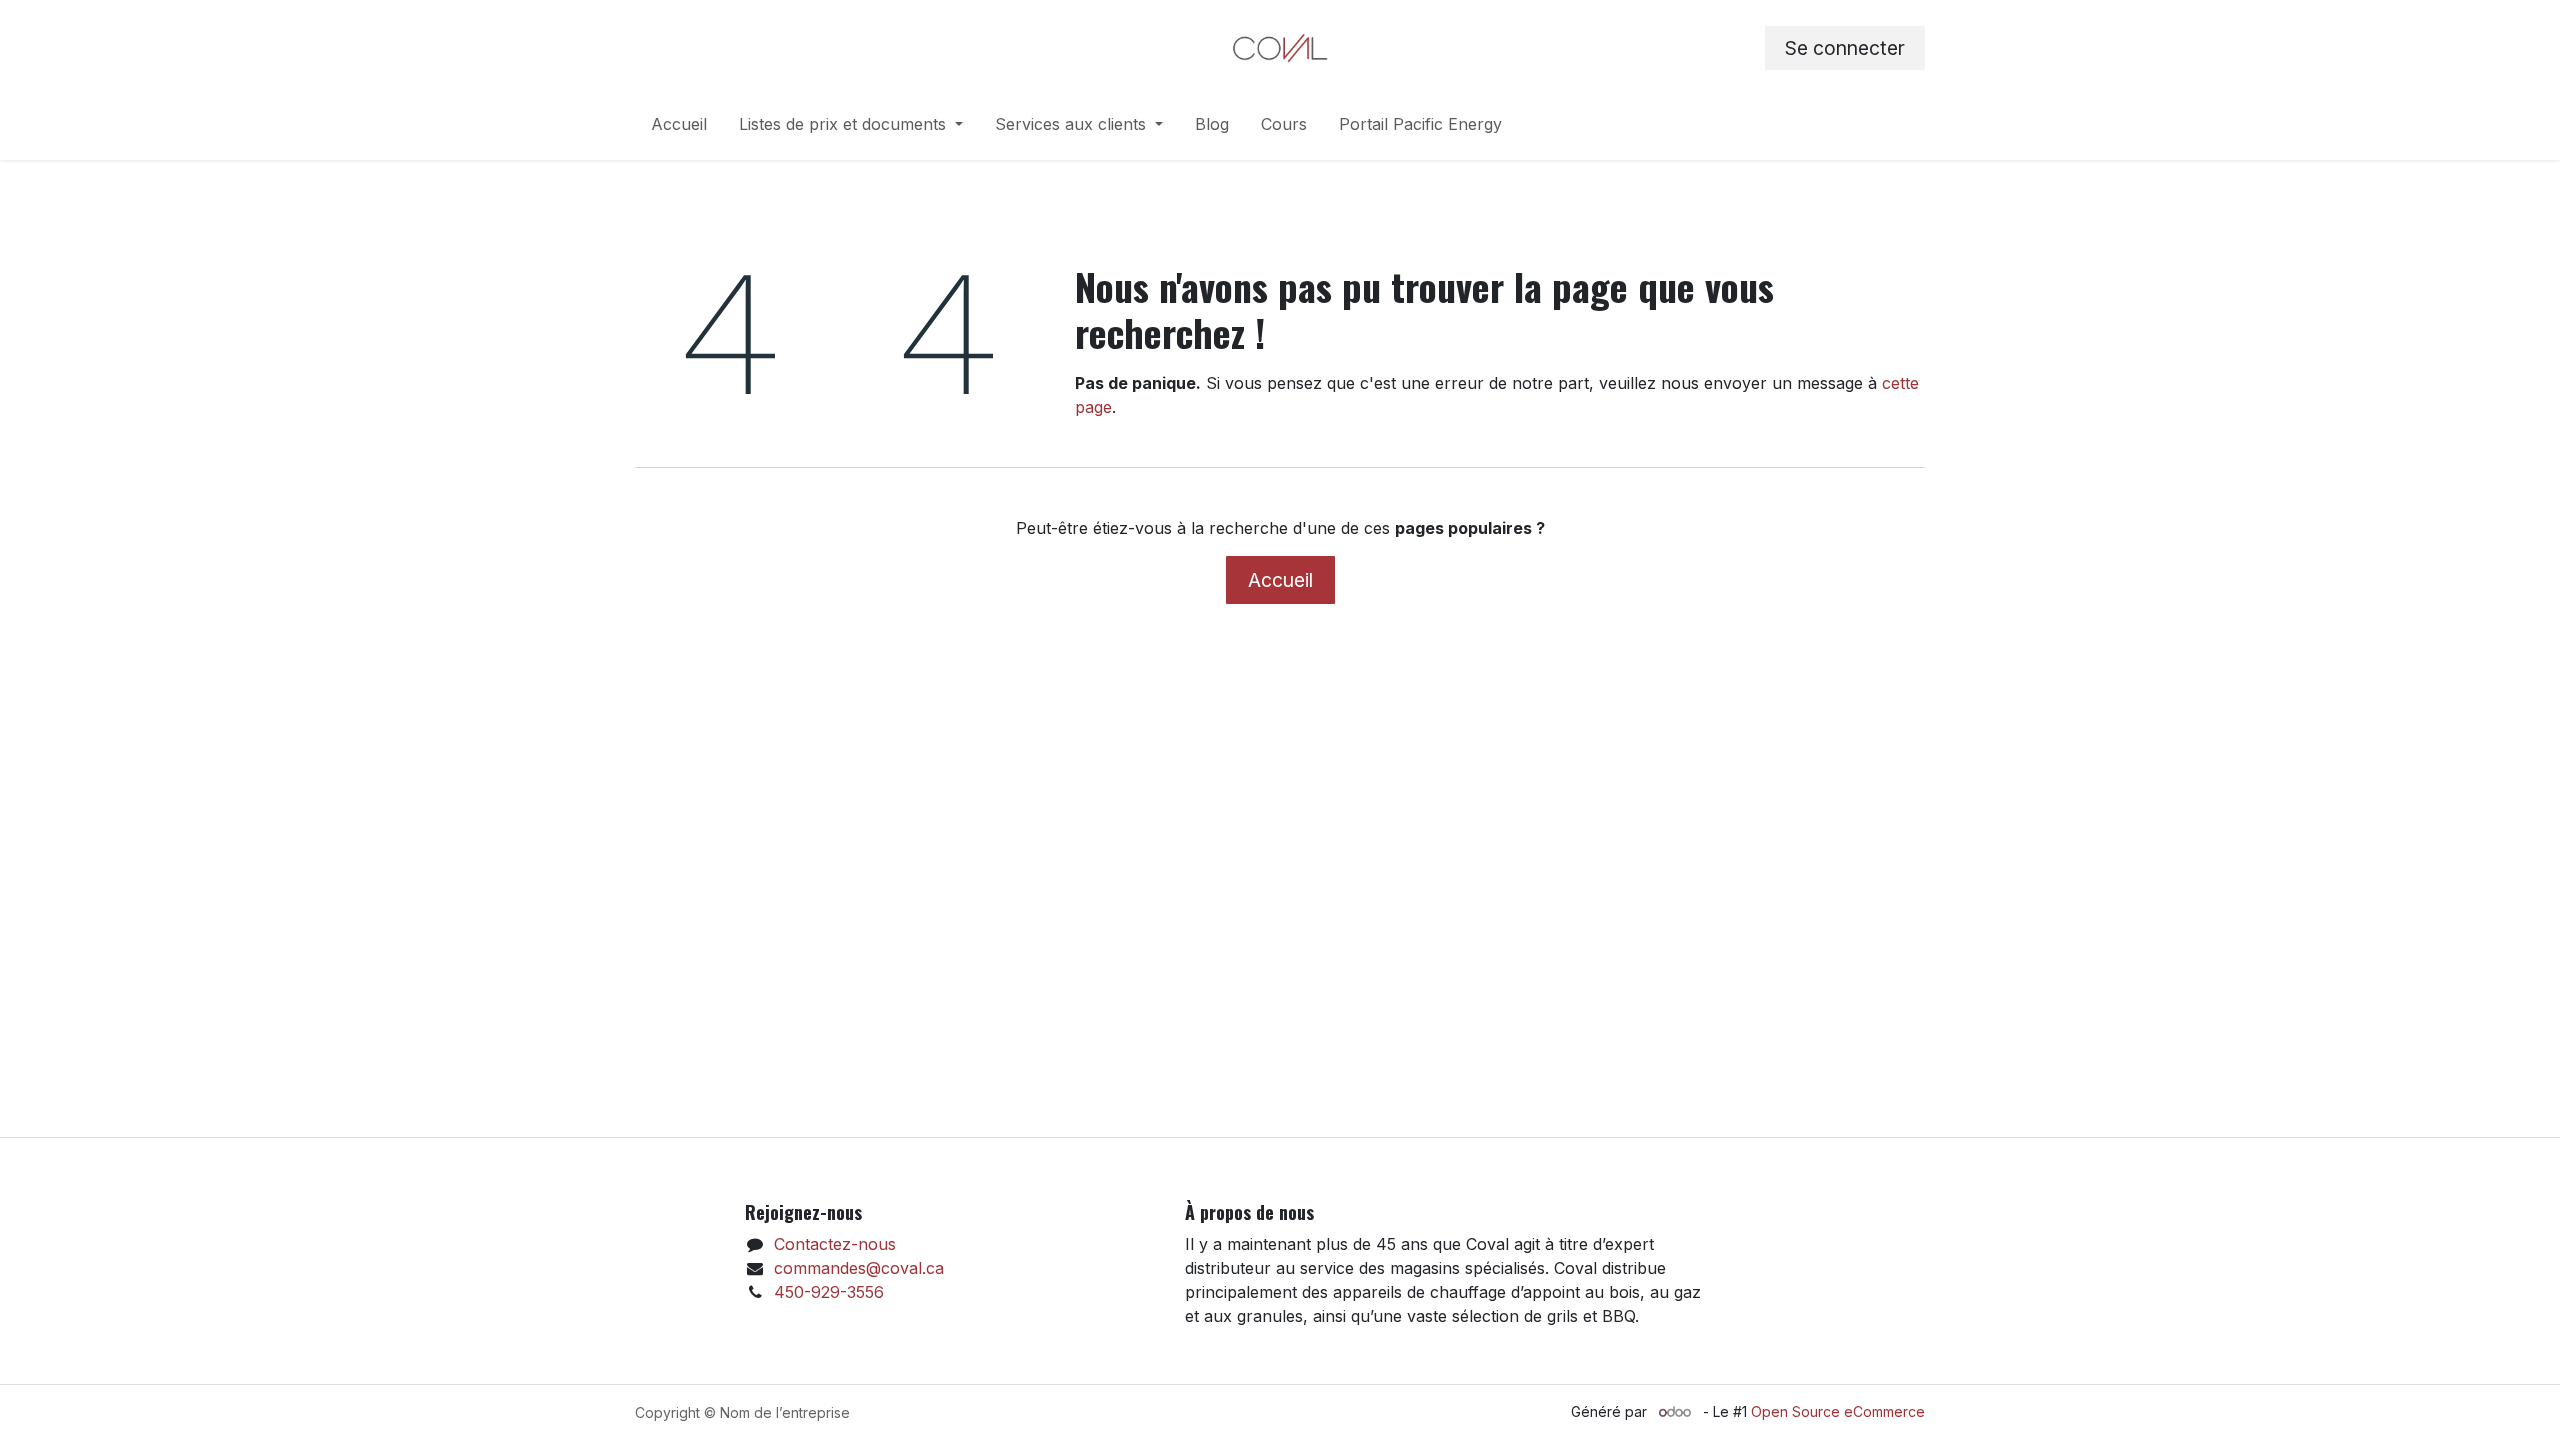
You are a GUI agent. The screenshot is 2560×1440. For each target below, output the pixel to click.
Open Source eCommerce (1838, 1411)
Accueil (1280, 580)
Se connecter (1845, 48)
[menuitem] (679, 128)
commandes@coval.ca (859, 1268)
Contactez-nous (835, 1244)
